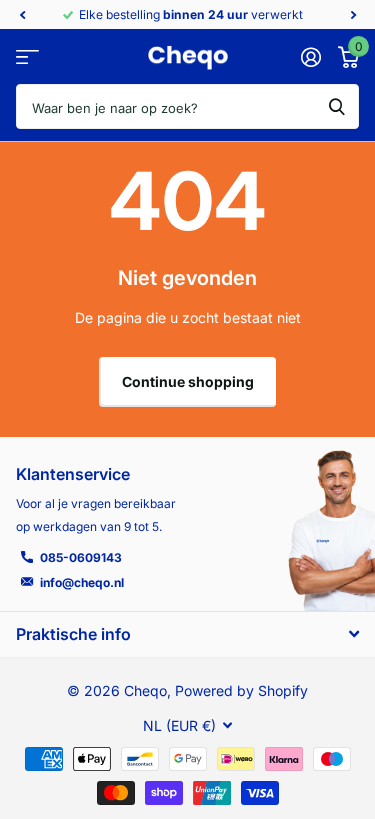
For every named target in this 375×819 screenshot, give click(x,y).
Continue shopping (188, 381)
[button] (22, 15)
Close (187, 633)
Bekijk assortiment (27, 57)
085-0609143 (81, 557)
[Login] (310, 57)
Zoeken (337, 106)
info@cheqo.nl (82, 582)
